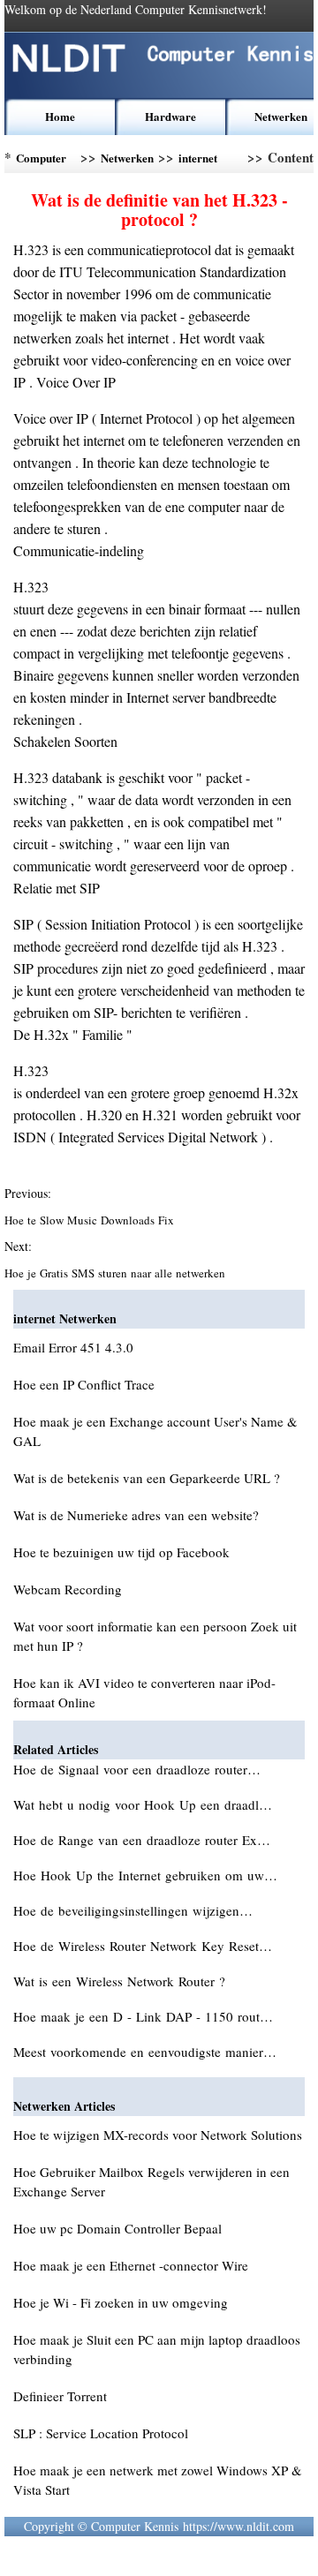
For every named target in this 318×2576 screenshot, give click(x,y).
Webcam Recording (68, 1589)
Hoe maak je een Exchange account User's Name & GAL (155, 1431)
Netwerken (281, 116)
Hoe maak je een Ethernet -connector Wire (131, 2265)
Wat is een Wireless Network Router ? (121, 1981)
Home (60, 116)
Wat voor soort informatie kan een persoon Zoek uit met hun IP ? (155, 1636)
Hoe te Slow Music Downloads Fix (91, 1220)
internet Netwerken (205, 161)
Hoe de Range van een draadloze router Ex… (142, 1840)
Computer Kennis (41, 161)
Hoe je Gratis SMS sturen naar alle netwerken (117, 1273)
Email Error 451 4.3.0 (73, 1347)
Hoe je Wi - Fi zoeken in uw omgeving (121, 2302)
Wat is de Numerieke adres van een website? (136, 1515)
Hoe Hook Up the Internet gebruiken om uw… (145, 1875)
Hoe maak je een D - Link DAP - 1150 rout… (143, 2016)
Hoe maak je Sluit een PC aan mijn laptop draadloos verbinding (157, 2349)
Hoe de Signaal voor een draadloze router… (137, 1769)
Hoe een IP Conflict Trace (84, 1384)
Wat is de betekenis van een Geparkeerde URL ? (147, 1478)
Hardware (170, 116)
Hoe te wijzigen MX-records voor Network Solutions (158, 2135)
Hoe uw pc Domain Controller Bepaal (117, 2228)
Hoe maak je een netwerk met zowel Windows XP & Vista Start (158, 2480)
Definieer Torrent (60, 2396)
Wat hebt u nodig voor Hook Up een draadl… (143, 1804)
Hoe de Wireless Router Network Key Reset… (143, 1946)
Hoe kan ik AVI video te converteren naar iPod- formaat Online (144, 1692)
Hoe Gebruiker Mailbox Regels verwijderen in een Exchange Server (151, 2181)
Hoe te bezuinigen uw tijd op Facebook (121, 1552)
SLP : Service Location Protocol (101, 2433)
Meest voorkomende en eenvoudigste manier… (145, 2052)
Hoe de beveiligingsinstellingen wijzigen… (133, 1910)
